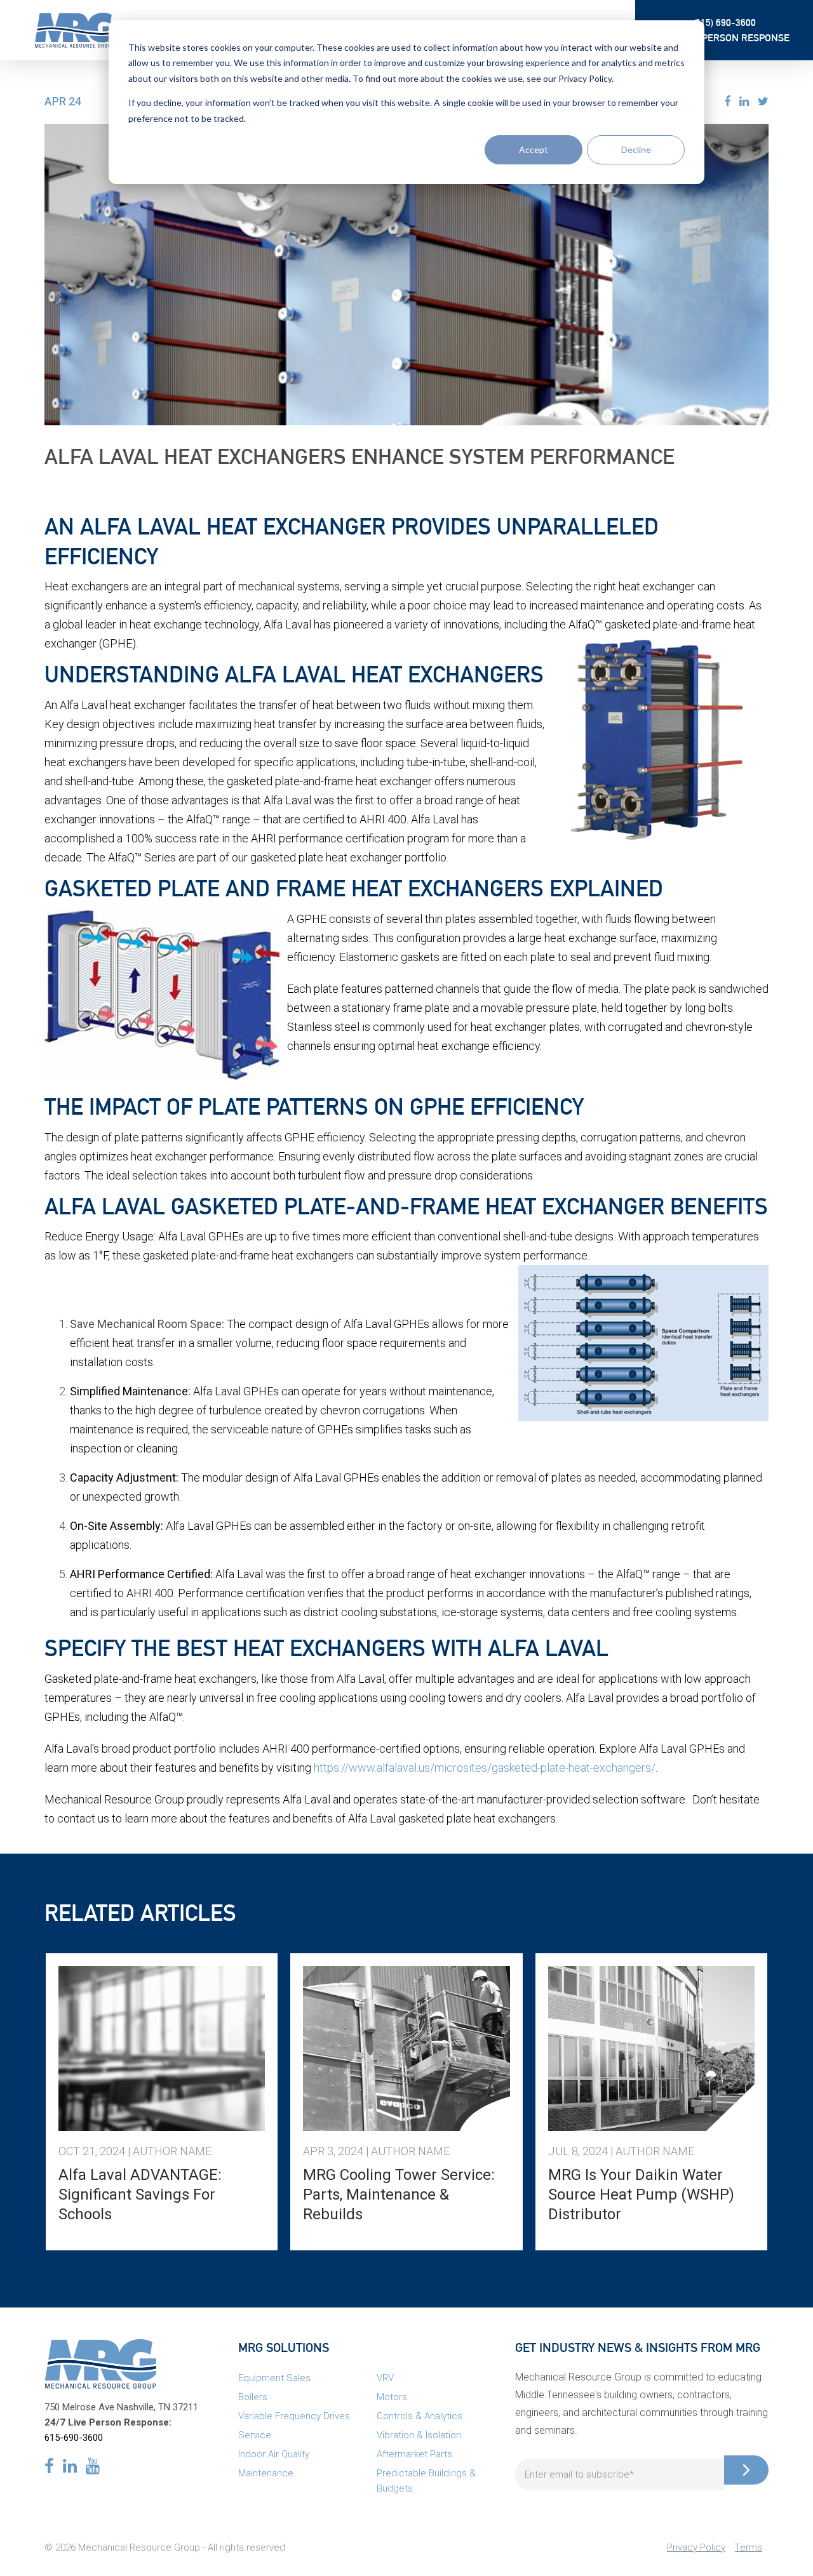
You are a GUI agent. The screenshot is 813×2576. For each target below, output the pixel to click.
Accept (534, 149)
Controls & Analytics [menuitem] (420, 2416)
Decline (636, 149)
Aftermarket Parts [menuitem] (414, 2454)
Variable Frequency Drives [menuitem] (294, 2416)
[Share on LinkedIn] (744, 101)
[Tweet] (763, 101)
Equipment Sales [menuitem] (274, 2378)
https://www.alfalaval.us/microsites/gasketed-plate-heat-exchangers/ (485, 1768)
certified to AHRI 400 (355, 819)
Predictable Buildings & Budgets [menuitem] (426, 2481)
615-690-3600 (74, 2438)
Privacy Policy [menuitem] (696, 2547)
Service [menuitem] (255, 2435)
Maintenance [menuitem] (266, 2473)
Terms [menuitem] (749, 2547)
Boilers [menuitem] (253, 2397)
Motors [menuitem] (392, 2397)
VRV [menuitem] (385, 2378)
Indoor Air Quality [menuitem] (274, 2454)
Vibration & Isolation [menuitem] (419, 2435)
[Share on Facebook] (727, 101)
